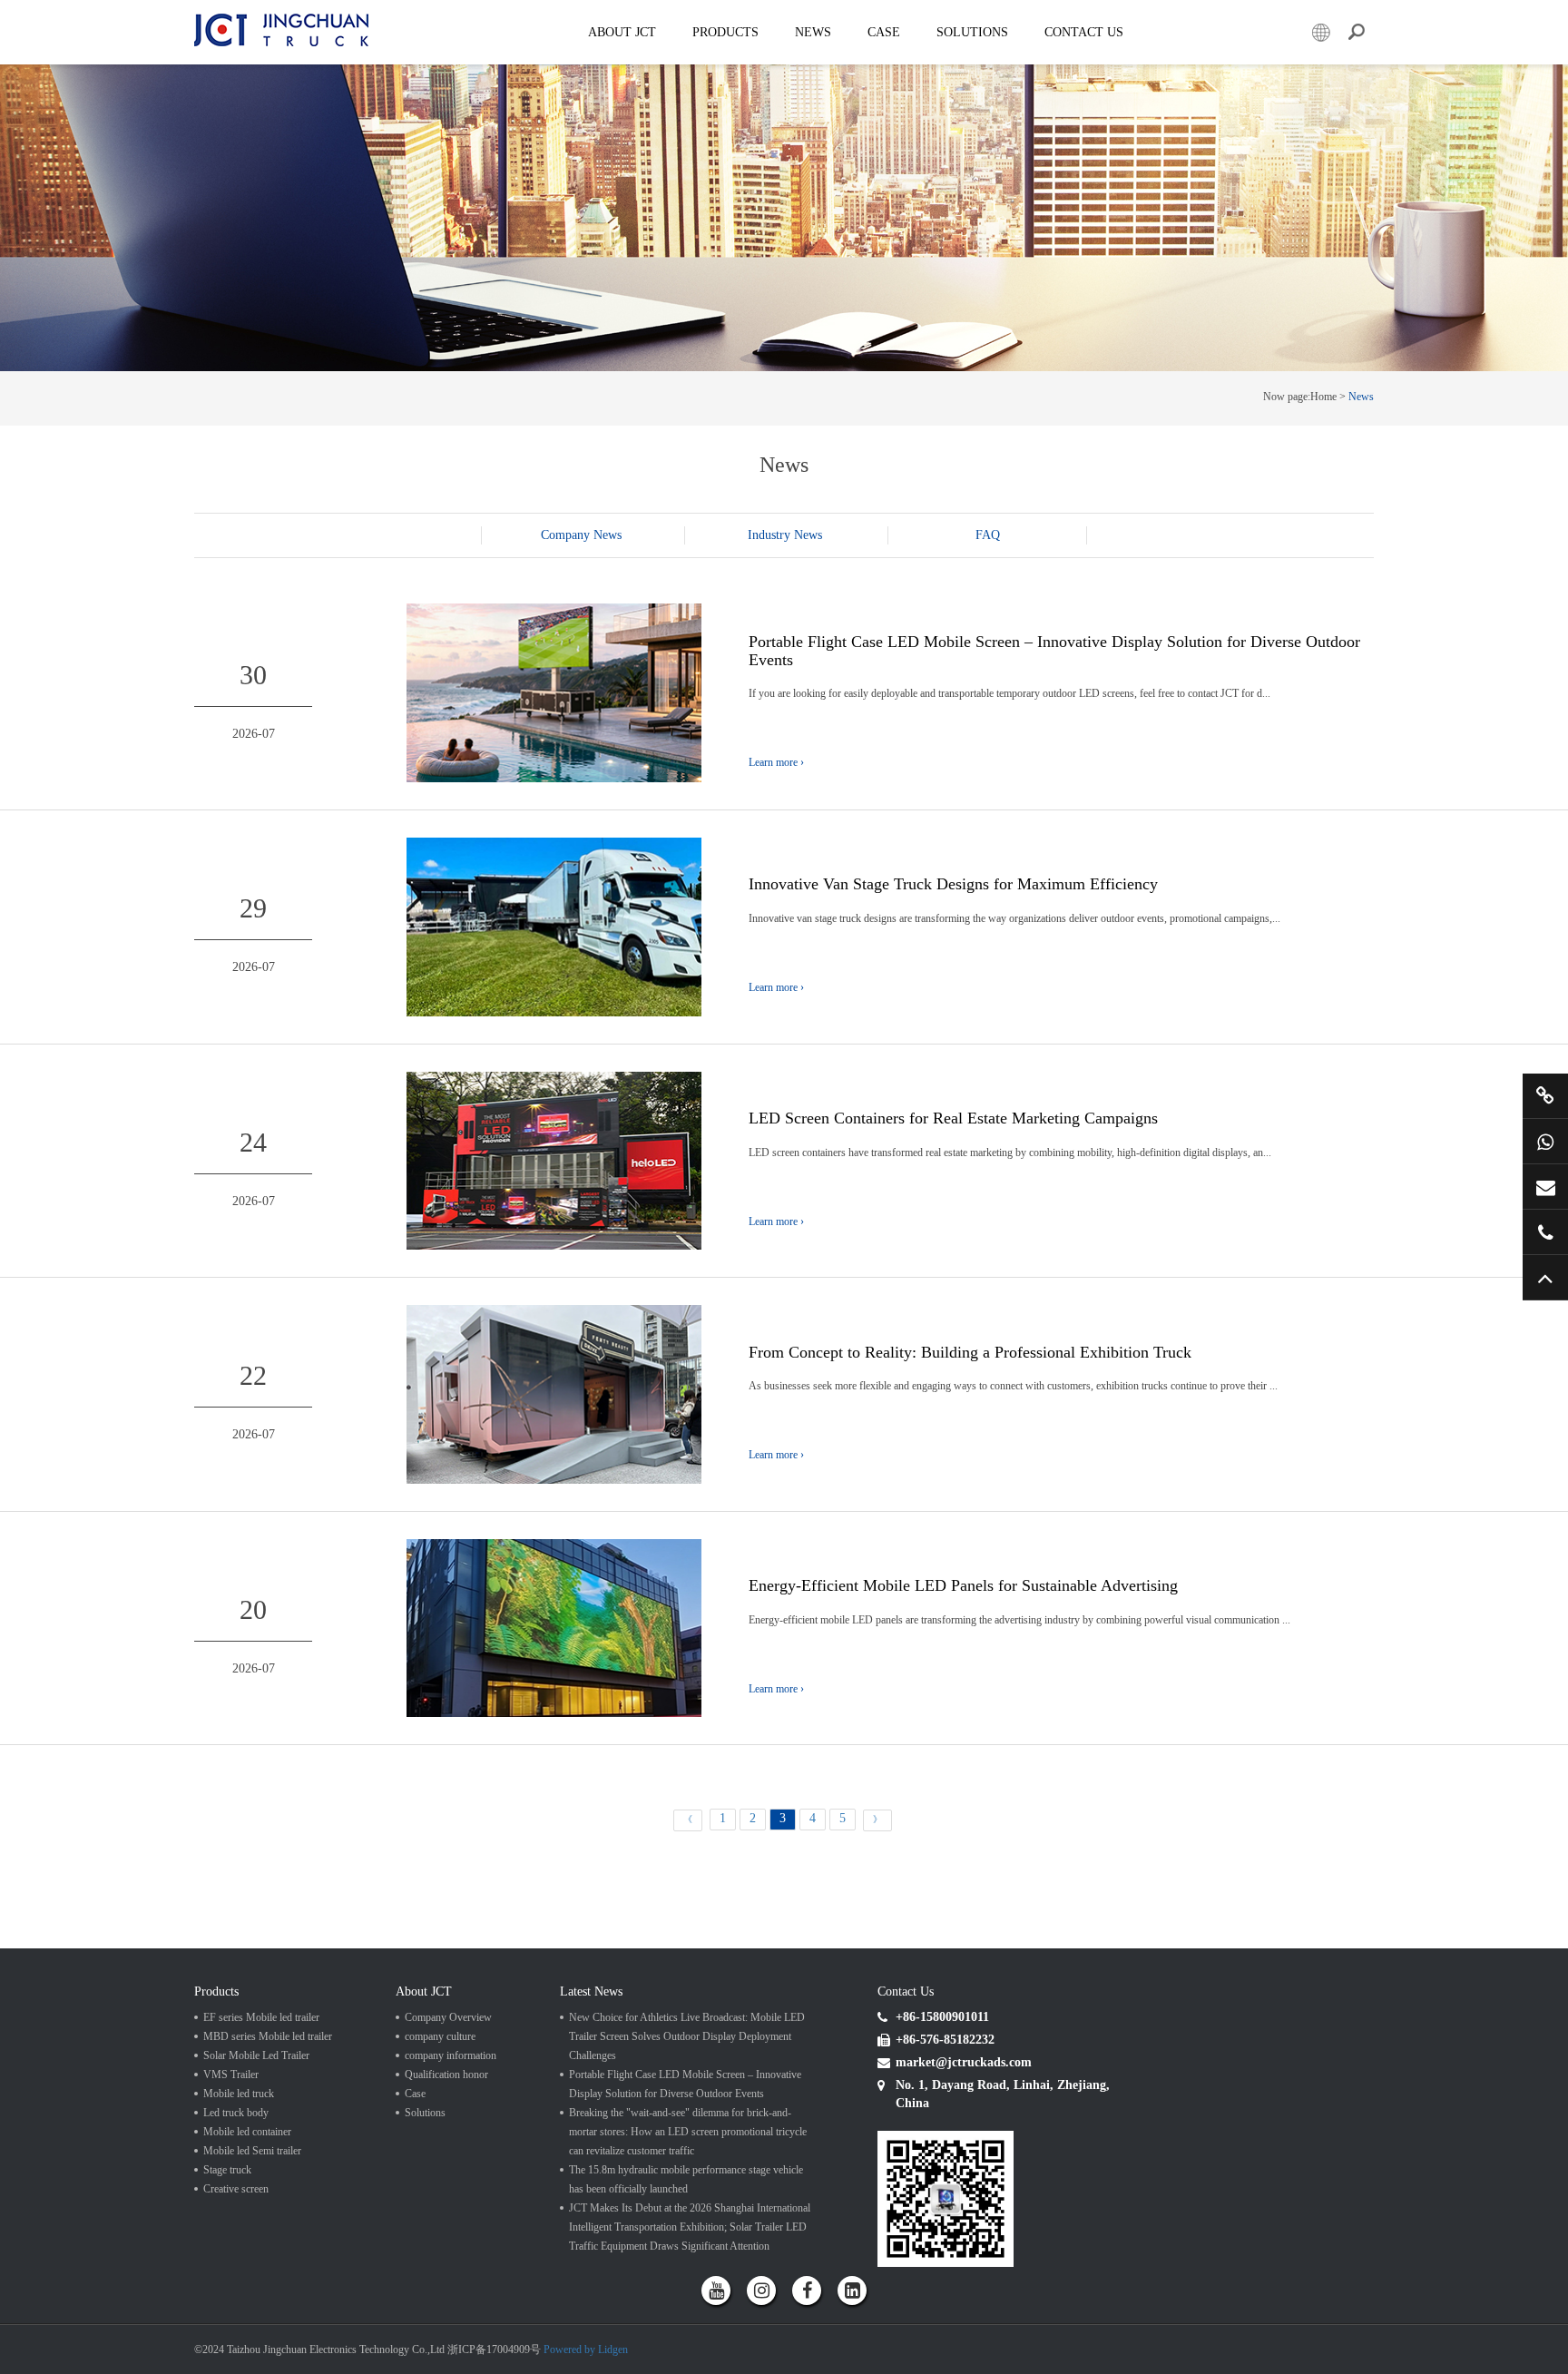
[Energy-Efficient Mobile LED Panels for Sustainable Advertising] (554, 1627)
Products (725, 32)
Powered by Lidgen (586, 2349)
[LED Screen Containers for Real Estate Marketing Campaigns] (554, 1159)
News (813, 32)
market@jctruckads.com (1545, 1187)
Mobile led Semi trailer (252, 2151)
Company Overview (448, 2017)
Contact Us (1084, 32)
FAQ (988, 535)
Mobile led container (247, 2132)
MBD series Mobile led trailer (268, 2036)
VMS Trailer (231, 2075)
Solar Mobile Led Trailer (256, 2055)
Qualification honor (446, 2075)
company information (451, 2055)
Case (884, 32)
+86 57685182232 (1545, 1232)
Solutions (425, 2113)
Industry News (785, 535)
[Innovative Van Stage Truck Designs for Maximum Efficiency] (554, 926)
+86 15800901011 (1545, 1141)
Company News (581, 535)
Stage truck (227, 2170)
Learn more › (776, 762)
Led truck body (236, 2113)
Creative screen (236, 2189)
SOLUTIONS (972, 32)
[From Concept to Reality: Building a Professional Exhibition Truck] (554, 1393)
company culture (440, 2036)
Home (1323, 397)
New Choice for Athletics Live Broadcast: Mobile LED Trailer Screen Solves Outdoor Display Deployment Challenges (687, 2036)
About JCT (622, 32)
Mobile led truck (239, 2094)
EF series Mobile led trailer (261, 2017)
